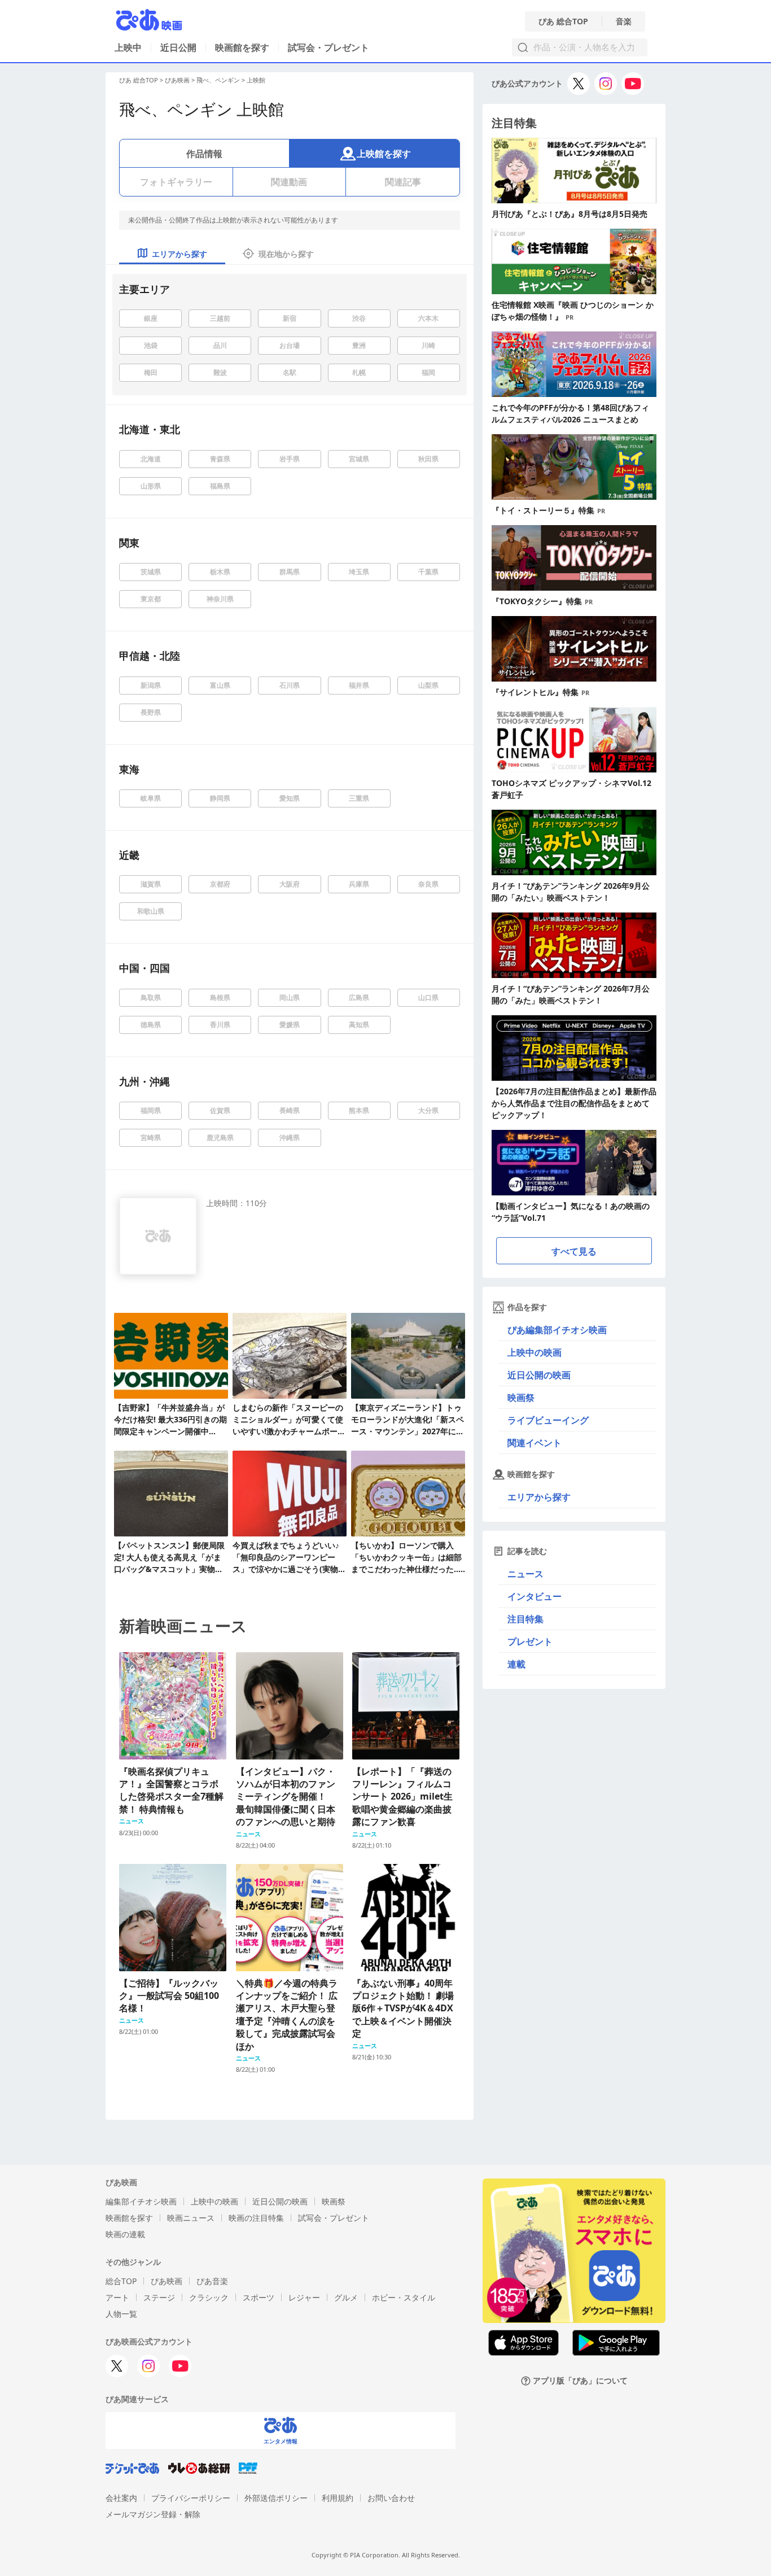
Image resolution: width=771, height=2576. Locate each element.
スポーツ (259, 2297)
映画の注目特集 (256, 2218)
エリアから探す (539, 1497)
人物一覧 (121, 2314)
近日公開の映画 (539, 1375)
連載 (516, 1664)
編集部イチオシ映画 (141, 2201)
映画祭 (521, 1398)
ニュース (525, 1574)
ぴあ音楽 (212, 2281)
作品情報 (204, 154)
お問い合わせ (391, 2498)
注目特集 (525, 1619)
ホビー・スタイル (404, 2297)
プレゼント (530, 1641)
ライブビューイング (548, 1420)
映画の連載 (125, 2234)
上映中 (128, 47)
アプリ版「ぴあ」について (580, 2381)
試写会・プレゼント (328, 47)
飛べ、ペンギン (218, 80)
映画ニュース (191, 2218)
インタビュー (535, 1596)
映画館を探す (242, 47)
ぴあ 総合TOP (563, 21)
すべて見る (574, 1251)
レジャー (304, 2297)
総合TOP (121, 2281)
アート (117, 2297)
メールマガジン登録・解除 (153, 2514)
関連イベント (535, 1443)
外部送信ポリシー (276, 2498)
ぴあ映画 (177, 80)
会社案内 (121, 2498)
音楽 (624, 21)
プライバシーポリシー (191, 2498)
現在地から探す (286, 254)
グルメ (346, 2297)
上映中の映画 (535, 1352)
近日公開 (178, 47)
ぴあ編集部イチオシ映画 (557, 1330)
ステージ (159, 2297)
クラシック (209, 2297)
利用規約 (338, 2498)
